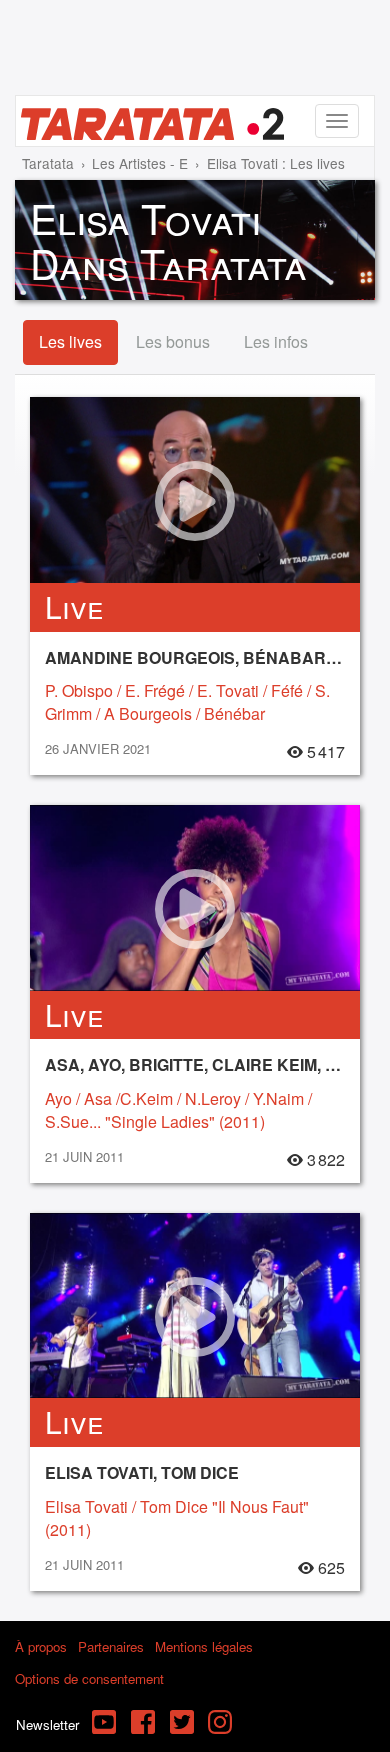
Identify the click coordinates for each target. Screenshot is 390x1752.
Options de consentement (89, 1678)
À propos (41, 1646)
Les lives (70, 341)
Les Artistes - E (140, 163)
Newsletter (47, 1724)
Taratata (48, 163)
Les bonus (173, 341)
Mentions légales (204, 1646)
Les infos (276, 341)
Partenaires (111, 1646)
